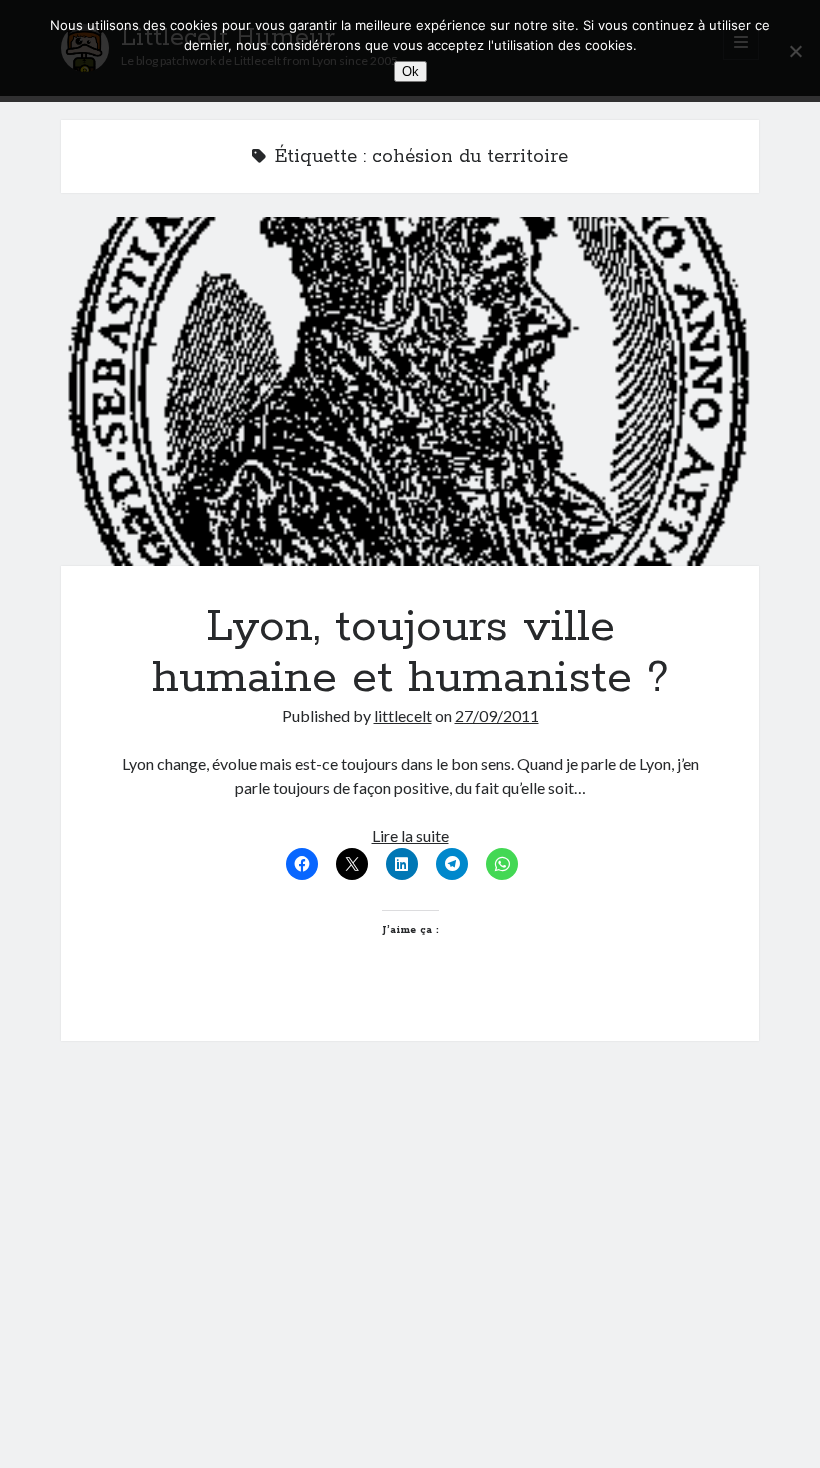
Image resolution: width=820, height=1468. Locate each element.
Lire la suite (410, 835)
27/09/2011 (497, 715)
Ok (410, 71)
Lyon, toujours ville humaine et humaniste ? (410, 391)
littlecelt (403, 715)
